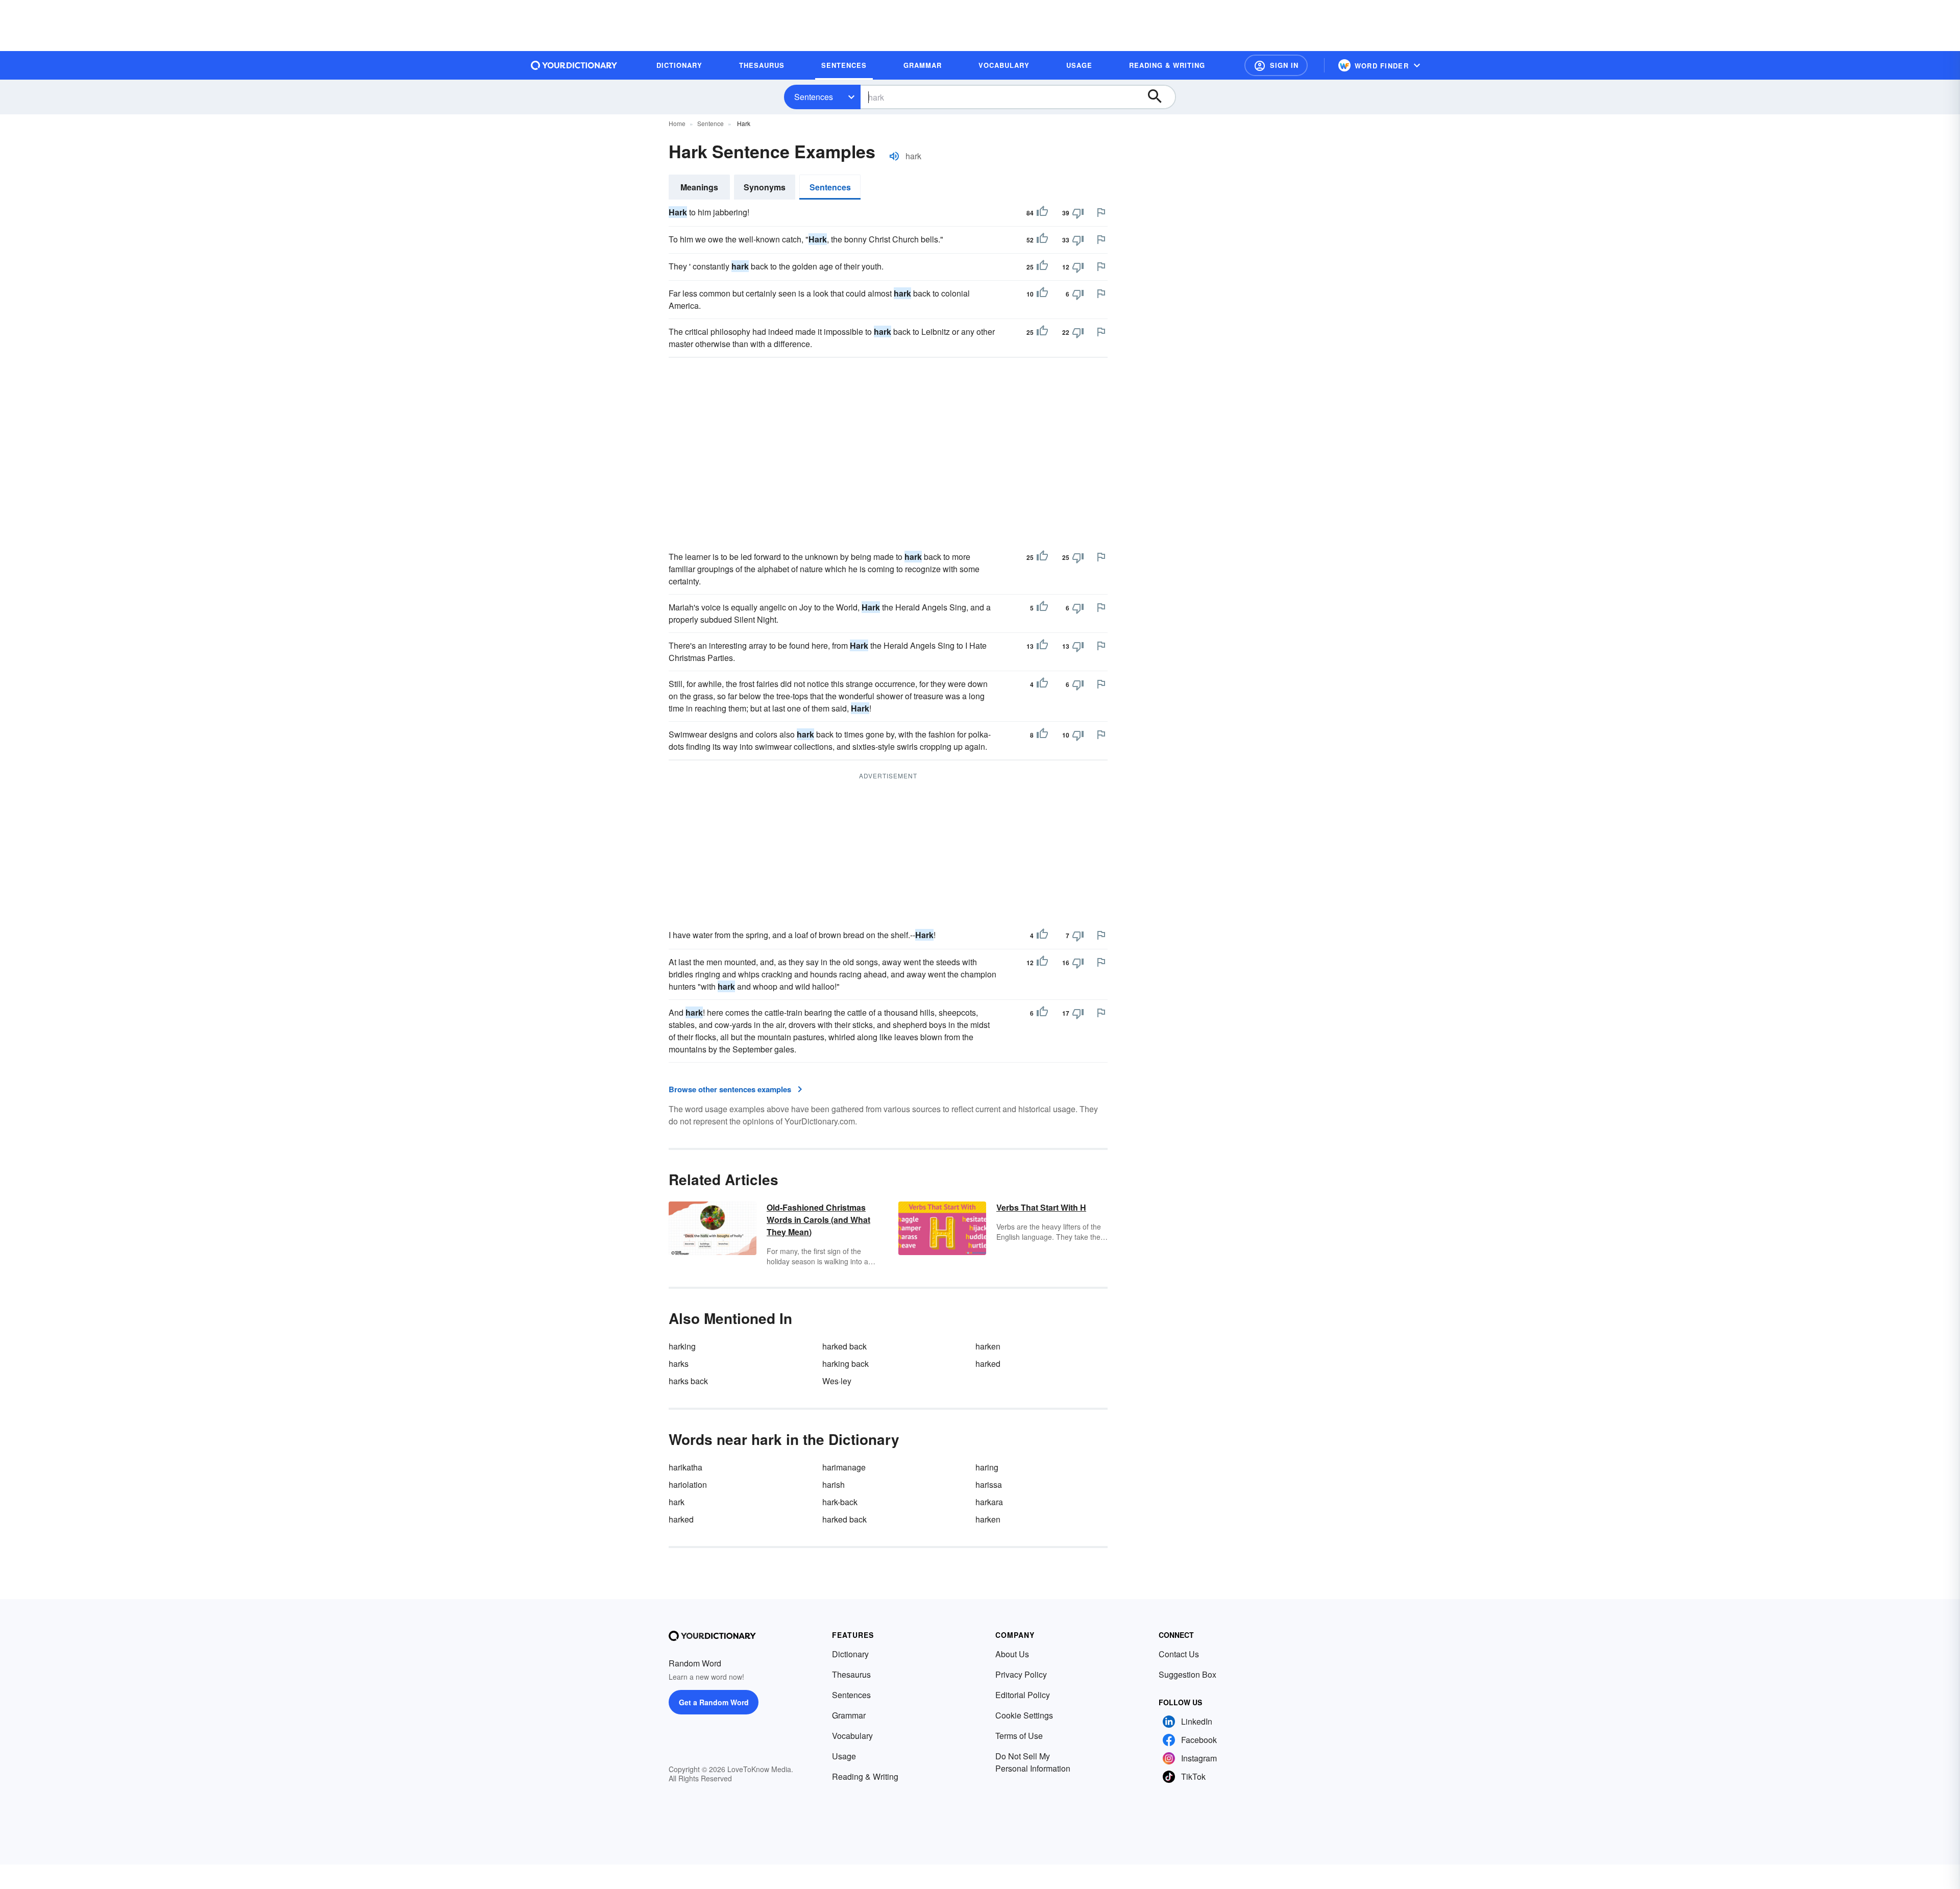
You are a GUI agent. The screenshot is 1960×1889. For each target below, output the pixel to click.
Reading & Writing (865, 1776)
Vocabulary (852, 1736)
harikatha (685, 1467)
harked (988, 1364)
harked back (844, 1346)
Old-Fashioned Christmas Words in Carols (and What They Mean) (818, 1220)
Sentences (814, 97)
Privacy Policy (1021, 1674)
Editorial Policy (1023, 1695)
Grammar (849, 1715)
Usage (844, 1756)
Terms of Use (1019, 1736)
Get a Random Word (714, 1702)
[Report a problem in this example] (1101, 212)
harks (679, 1364)
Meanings (699, 187)
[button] (1276, 65)
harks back (688, 1381)
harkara (989, 1502)
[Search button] (1160, 97)
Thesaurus (851, 1674)
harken (988, 1346)
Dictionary (850, 1654)
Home (677, 123)
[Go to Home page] (574, 65)
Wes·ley (837, 1381)
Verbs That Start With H (1041, 1207)
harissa (989, 1485)
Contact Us (1179, 1654)
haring (987, 1467)
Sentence (710, 123)
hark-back (840, 1502)
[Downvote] (1078, 213)
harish (834, 1485)
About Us (1012, 1654)
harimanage (844, 1467)
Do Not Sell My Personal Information (1033, 1762)
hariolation (688, 1485)
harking (682, 1346)
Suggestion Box (1187, 1674)
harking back (846, 1364)
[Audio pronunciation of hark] (894, 156)
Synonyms (765, 187)
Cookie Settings (1024, 1715)
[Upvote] (1042, 213)
